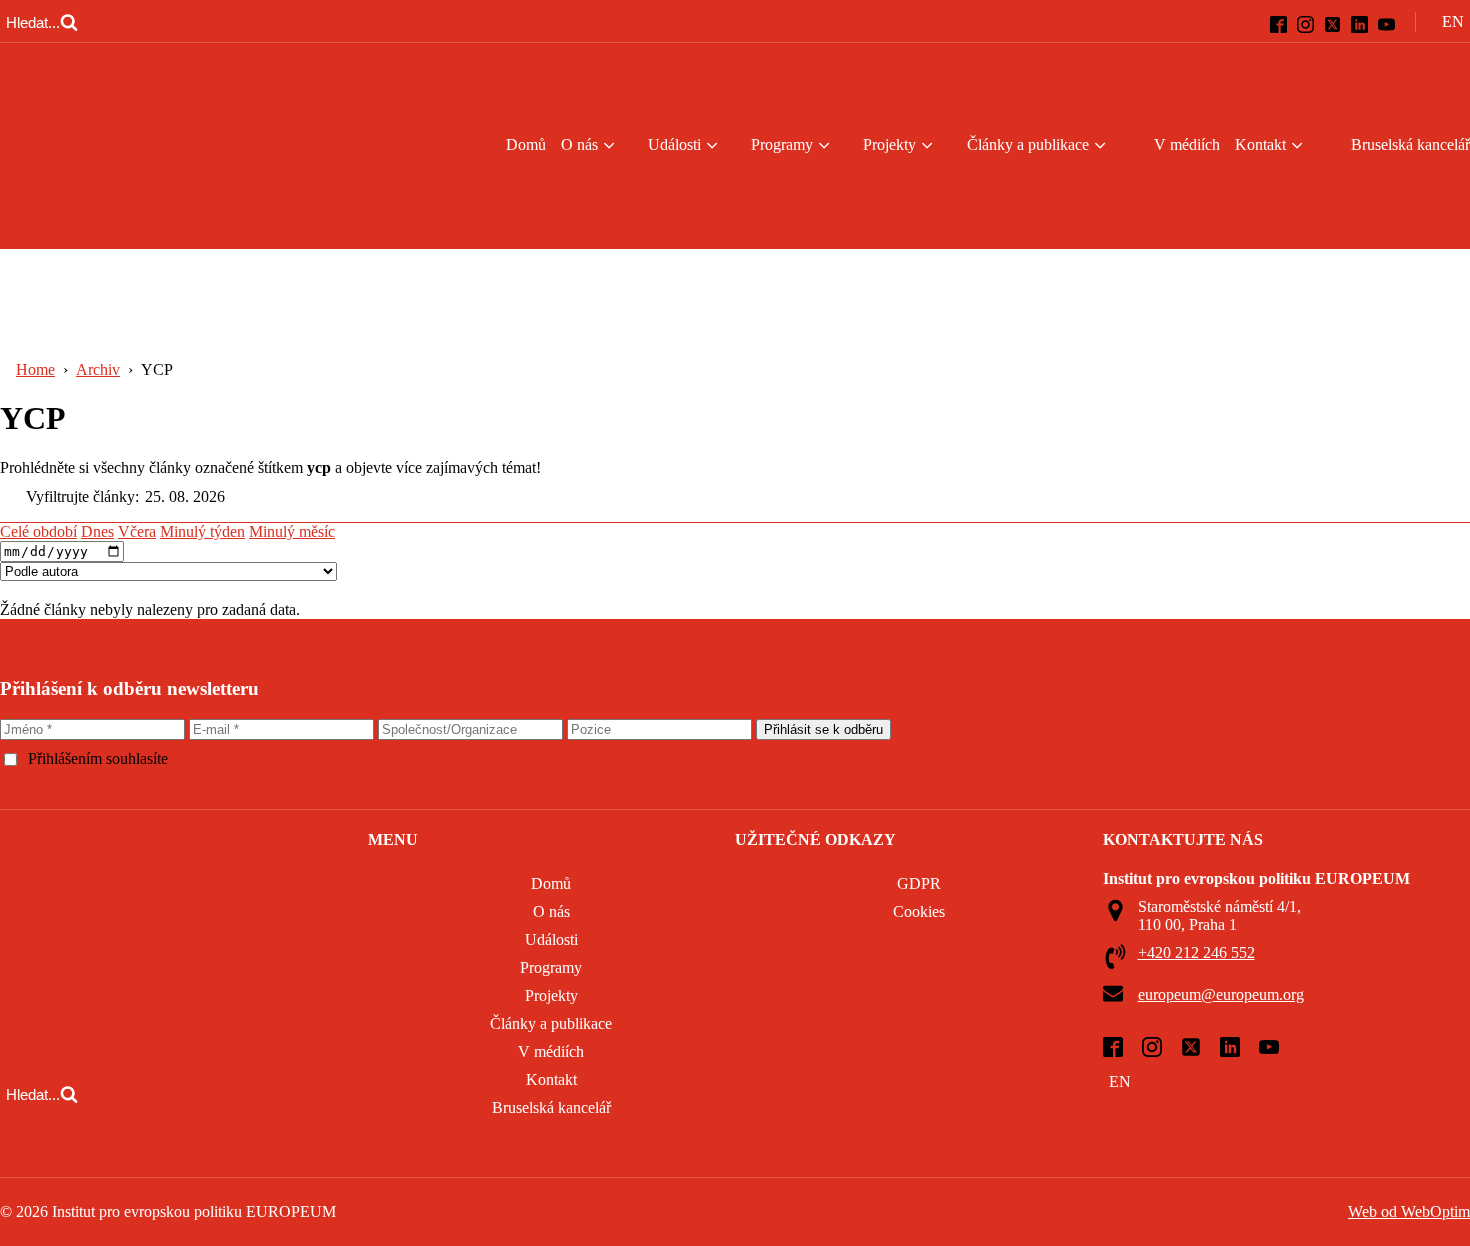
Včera (137, 531)
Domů (526, 144)
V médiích (1187, 144)
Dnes (97, 531)
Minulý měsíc (292, 531)
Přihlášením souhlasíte (201, 758)
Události (674, 144)
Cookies (919, 911)
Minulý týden (202, 531)
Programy (782, 144)
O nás (579, 144)
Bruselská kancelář (551, 1107)
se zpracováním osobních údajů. (273, 758)
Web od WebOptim (1409, 1211)
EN (1120, 1081)
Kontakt (1260, 144)
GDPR (919, 883)
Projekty (889, 144)
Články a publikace (1028, 144)
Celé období (38, 531)
